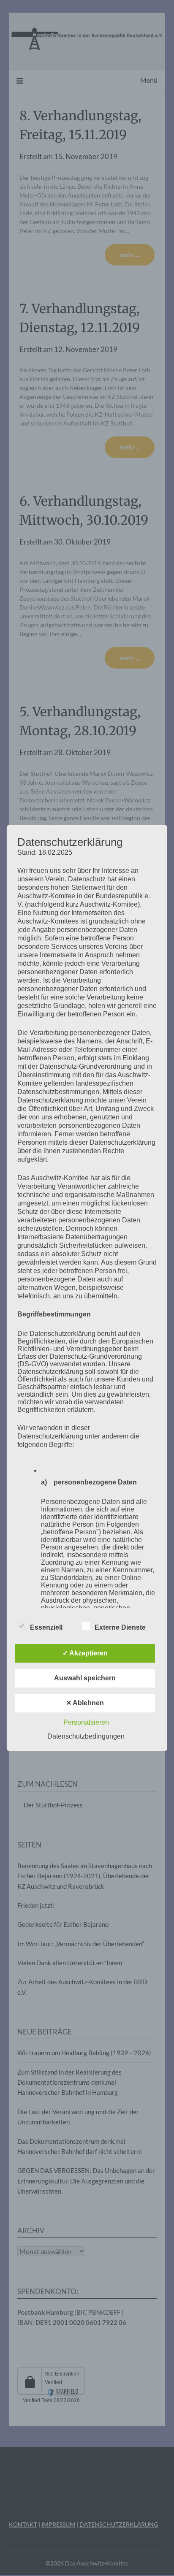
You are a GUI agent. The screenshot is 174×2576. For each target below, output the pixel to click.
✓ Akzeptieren (85, 1653)
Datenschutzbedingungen (86, 1736)
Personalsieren (86, 1722)
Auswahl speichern (85, 1678)
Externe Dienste (120, 1627)
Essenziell (46, 1627)
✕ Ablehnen (85, 1703)
